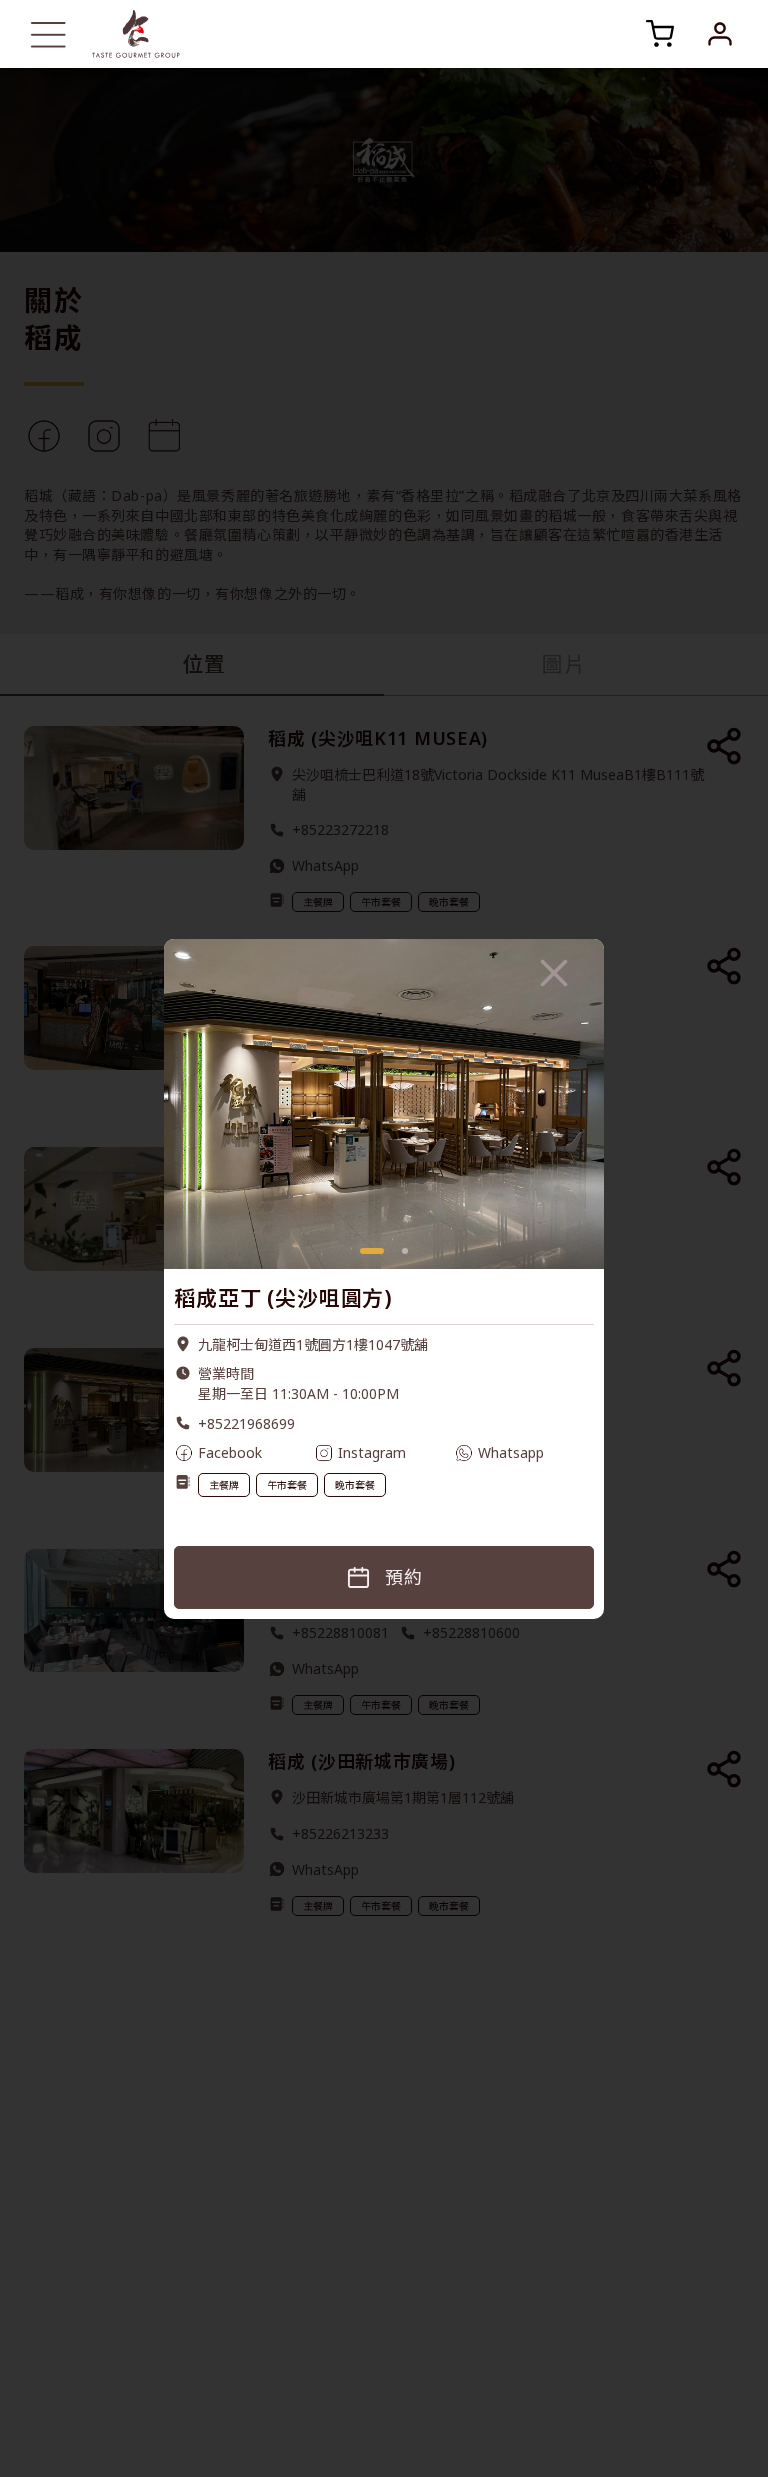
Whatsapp (511, 1427)
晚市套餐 (355, 1460)
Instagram (372, 1427)
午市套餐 (287, 1460)
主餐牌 (224, 1460)
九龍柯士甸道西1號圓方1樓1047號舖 (313, 1319)
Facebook (230, 1427)
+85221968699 (246, 1398)
